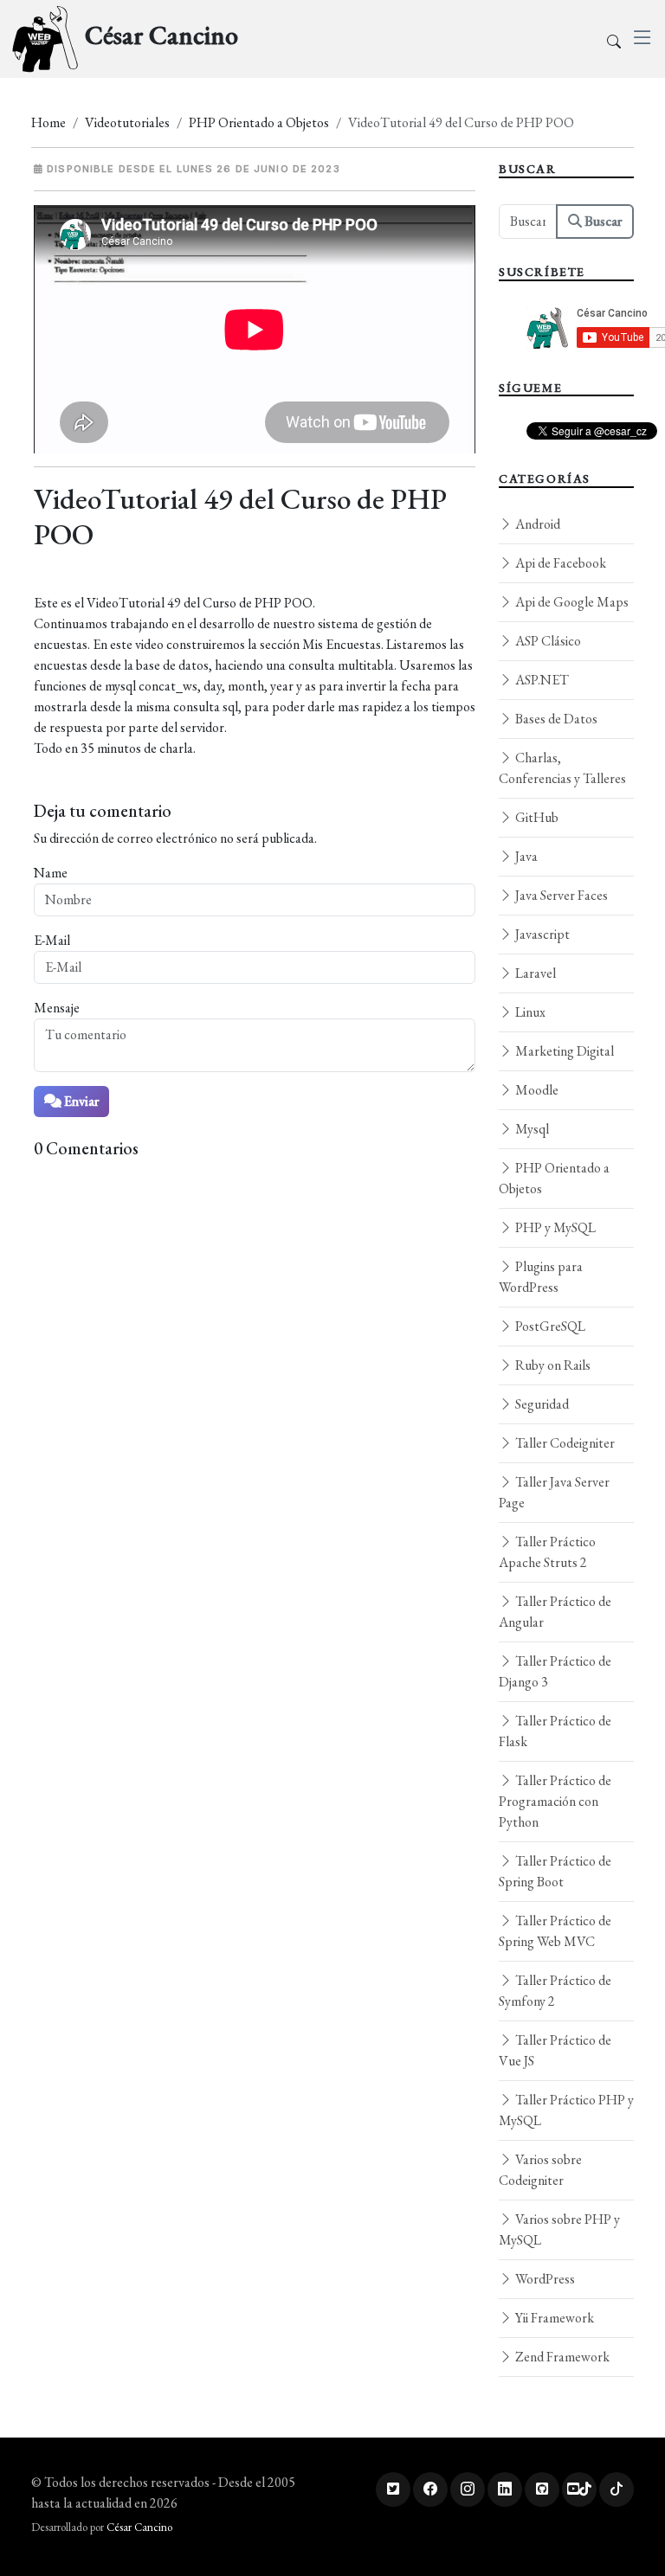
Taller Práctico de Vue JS (555, 2050)
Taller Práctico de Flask (555, 1731)
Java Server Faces (560, 895)
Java (525, 856)
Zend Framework (561, 2357)
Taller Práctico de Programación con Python (555, 1801)
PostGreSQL (549, 1326)
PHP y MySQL (554, 1227)
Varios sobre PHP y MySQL (559, 2229)
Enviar (80, 1101)
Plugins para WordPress (541, 1277)
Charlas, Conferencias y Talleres (562, 768)
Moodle (536, 1090)
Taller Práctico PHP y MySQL (566, 2110)
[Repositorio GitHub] (542, 2489)
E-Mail (52, 940)
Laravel (534, 973)
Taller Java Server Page (554, 1492)
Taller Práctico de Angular (555, 1612)
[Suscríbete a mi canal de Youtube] (579, 2489)
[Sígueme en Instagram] (468, 2489)
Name (51, 873)
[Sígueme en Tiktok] (617, 2489)
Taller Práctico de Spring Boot (555, 1871)
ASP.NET (541, 680)
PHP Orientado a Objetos (259, 122)
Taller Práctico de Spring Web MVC (555, 1931)
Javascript (541, 934)
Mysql (531, 1129)
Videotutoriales (127, 122)
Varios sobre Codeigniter (540, 2170)
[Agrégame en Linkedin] (505, 2489)
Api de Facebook (559, 563)
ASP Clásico (547, 641)
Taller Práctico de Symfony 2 (555, 1991)
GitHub (536, 817)
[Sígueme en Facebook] (430, 2489)
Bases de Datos (555, 719)
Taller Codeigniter (564, 1443)
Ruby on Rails (552, 1365)
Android (536, 524)
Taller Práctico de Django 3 (555, 1671)
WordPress (544, 2279)
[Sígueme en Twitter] (393, 2489)
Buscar (602, 221)
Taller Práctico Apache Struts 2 (547, 1552)
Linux (529, 1012)
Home (48, 122)
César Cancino (139, 2527)
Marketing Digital (563, 1051)
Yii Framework (553, 2318)
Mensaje (57, 1008)
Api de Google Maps (571, 602)
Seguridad (541, 1404)
